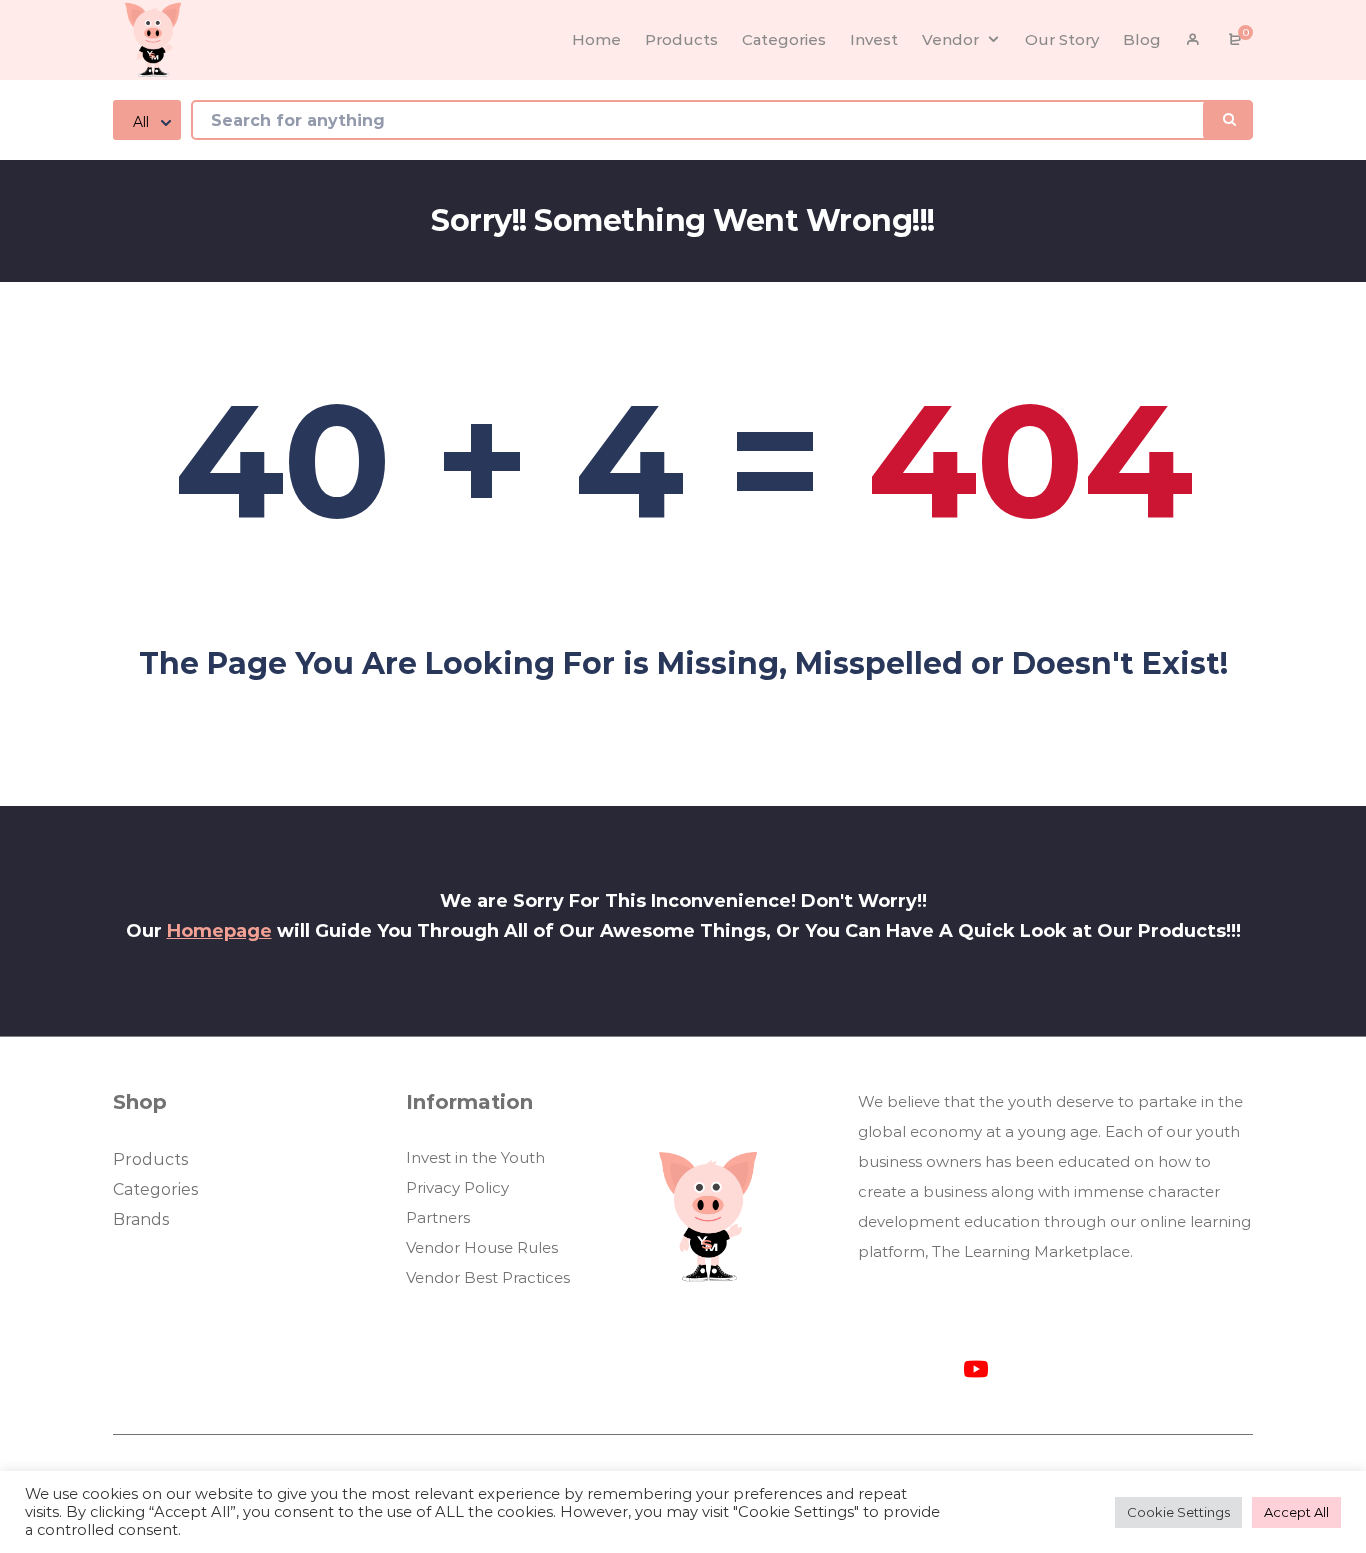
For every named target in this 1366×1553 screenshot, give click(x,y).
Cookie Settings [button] (1178, 1512)
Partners (438, 1217)
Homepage (219, 931)
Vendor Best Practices (488, 1277)
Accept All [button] (1296, 1512)
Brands (141, 1219)
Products (150, 1159)
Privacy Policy (457, 1187)
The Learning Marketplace (1031, 1251)
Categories (155, 1189)
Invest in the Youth (475, 1157)
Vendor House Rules (482, 1247)
